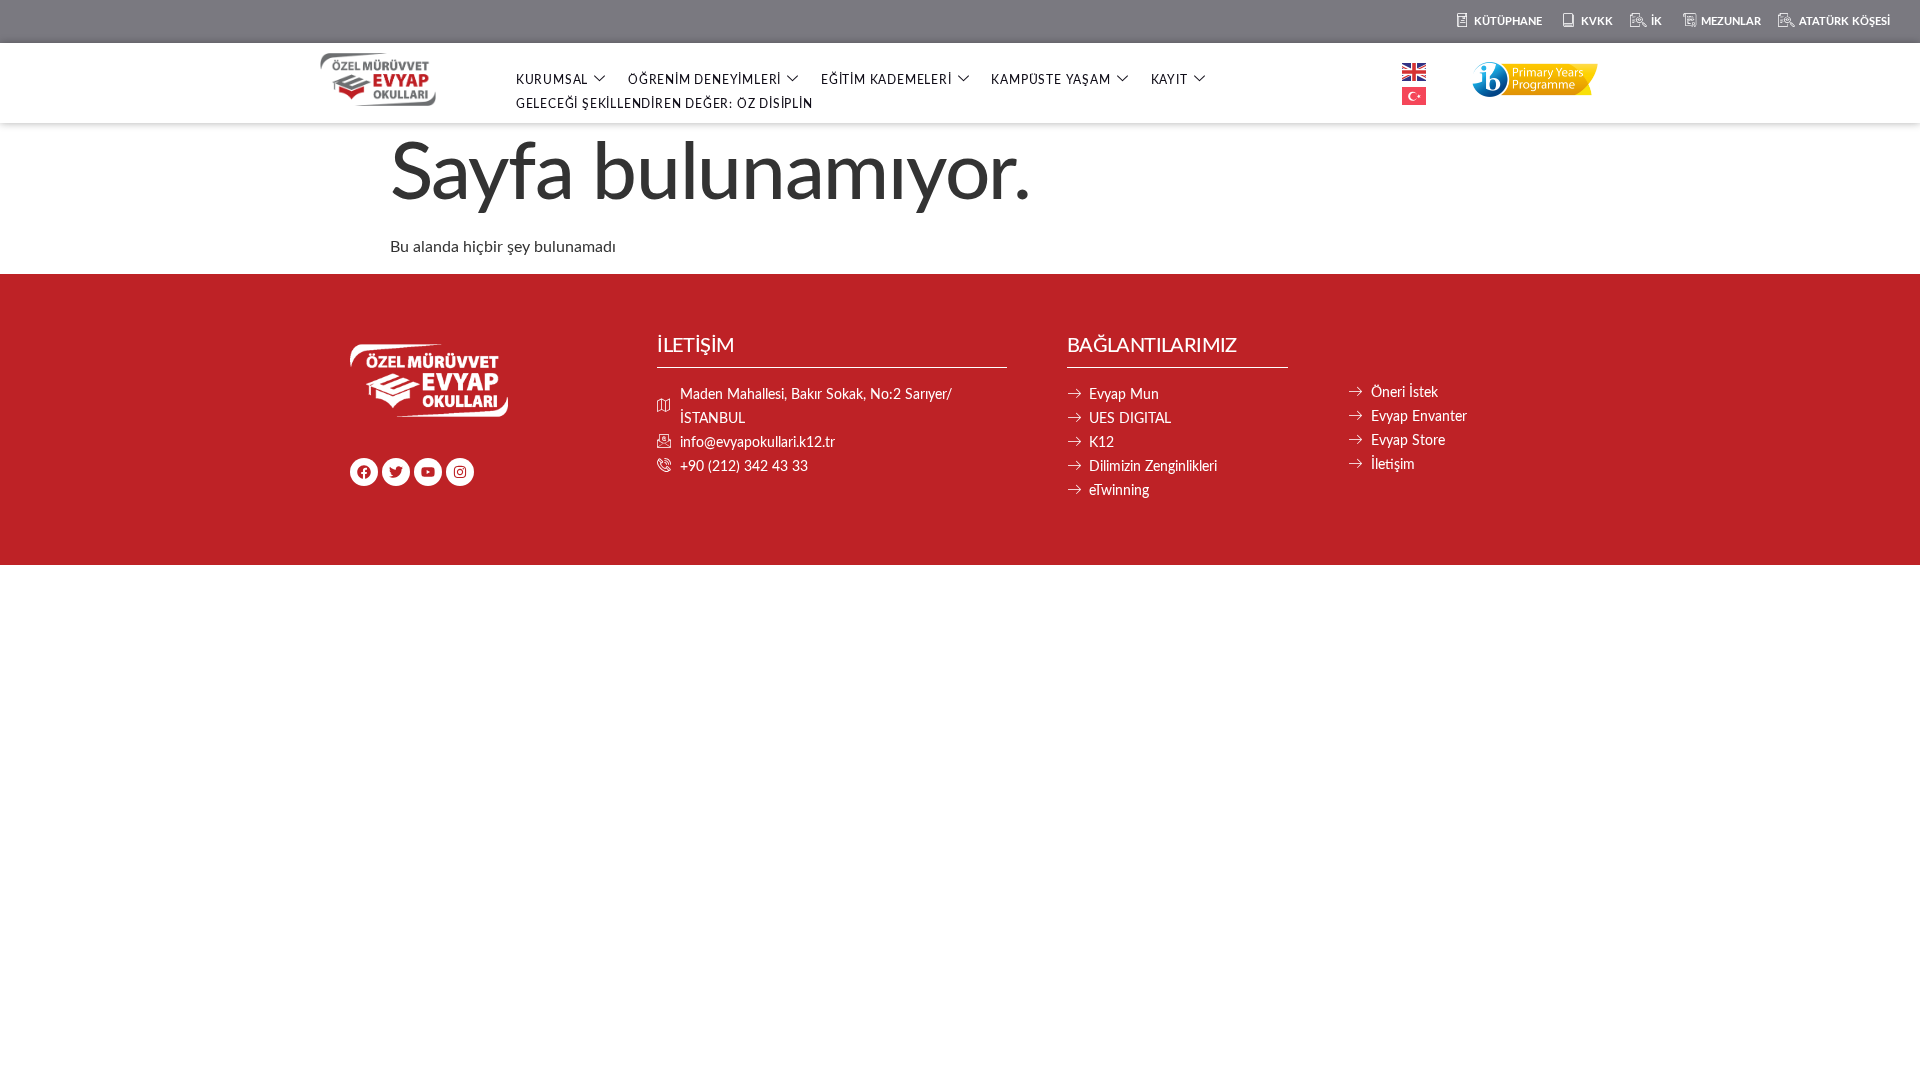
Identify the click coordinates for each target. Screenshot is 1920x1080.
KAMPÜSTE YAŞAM (1050, 80)
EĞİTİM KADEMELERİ (886, 80)
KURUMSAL (552, 80)
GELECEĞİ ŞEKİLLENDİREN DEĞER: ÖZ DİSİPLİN (664, 104)
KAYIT (1169, 80)
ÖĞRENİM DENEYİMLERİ (704, 80)
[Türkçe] (1415, 95)
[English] (1415, 71)
